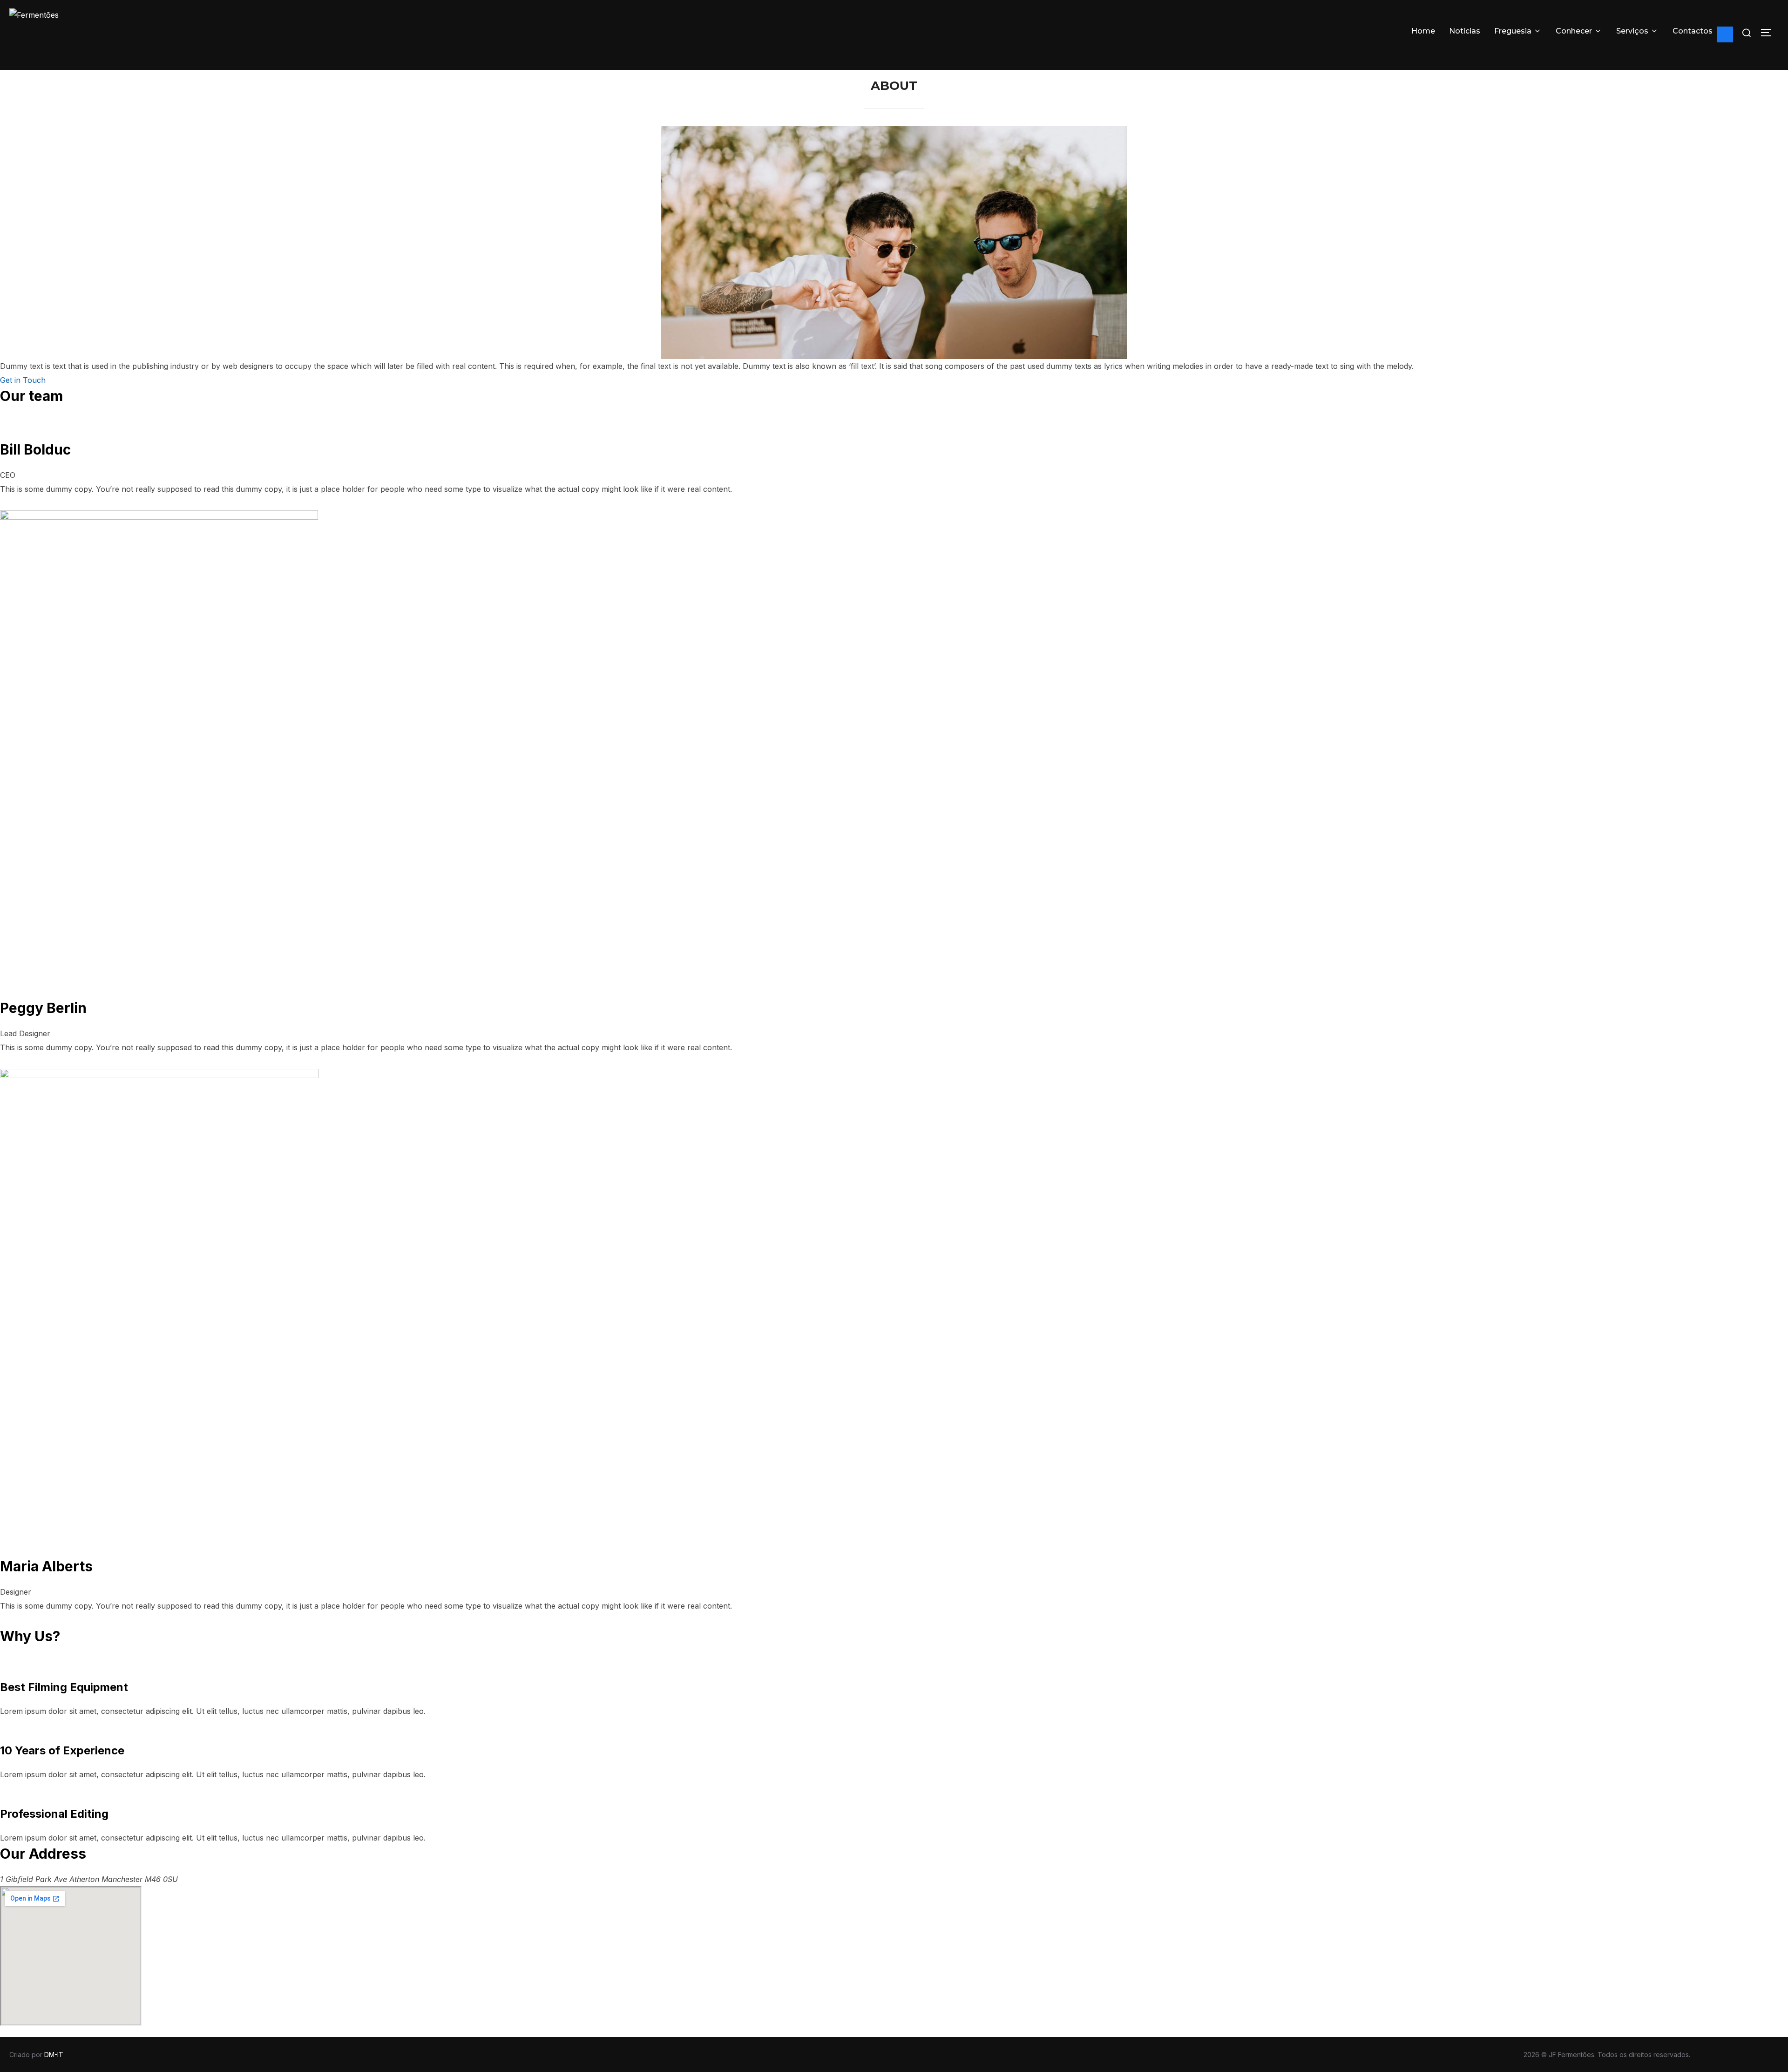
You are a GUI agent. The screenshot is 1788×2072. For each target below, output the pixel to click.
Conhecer (1574, 31)
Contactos (1693, 31)
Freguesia (1513, 31)
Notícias (1465, 31)
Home (1423, 31)
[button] (23, 380)
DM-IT (54, 2055)
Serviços (1632, 31)
